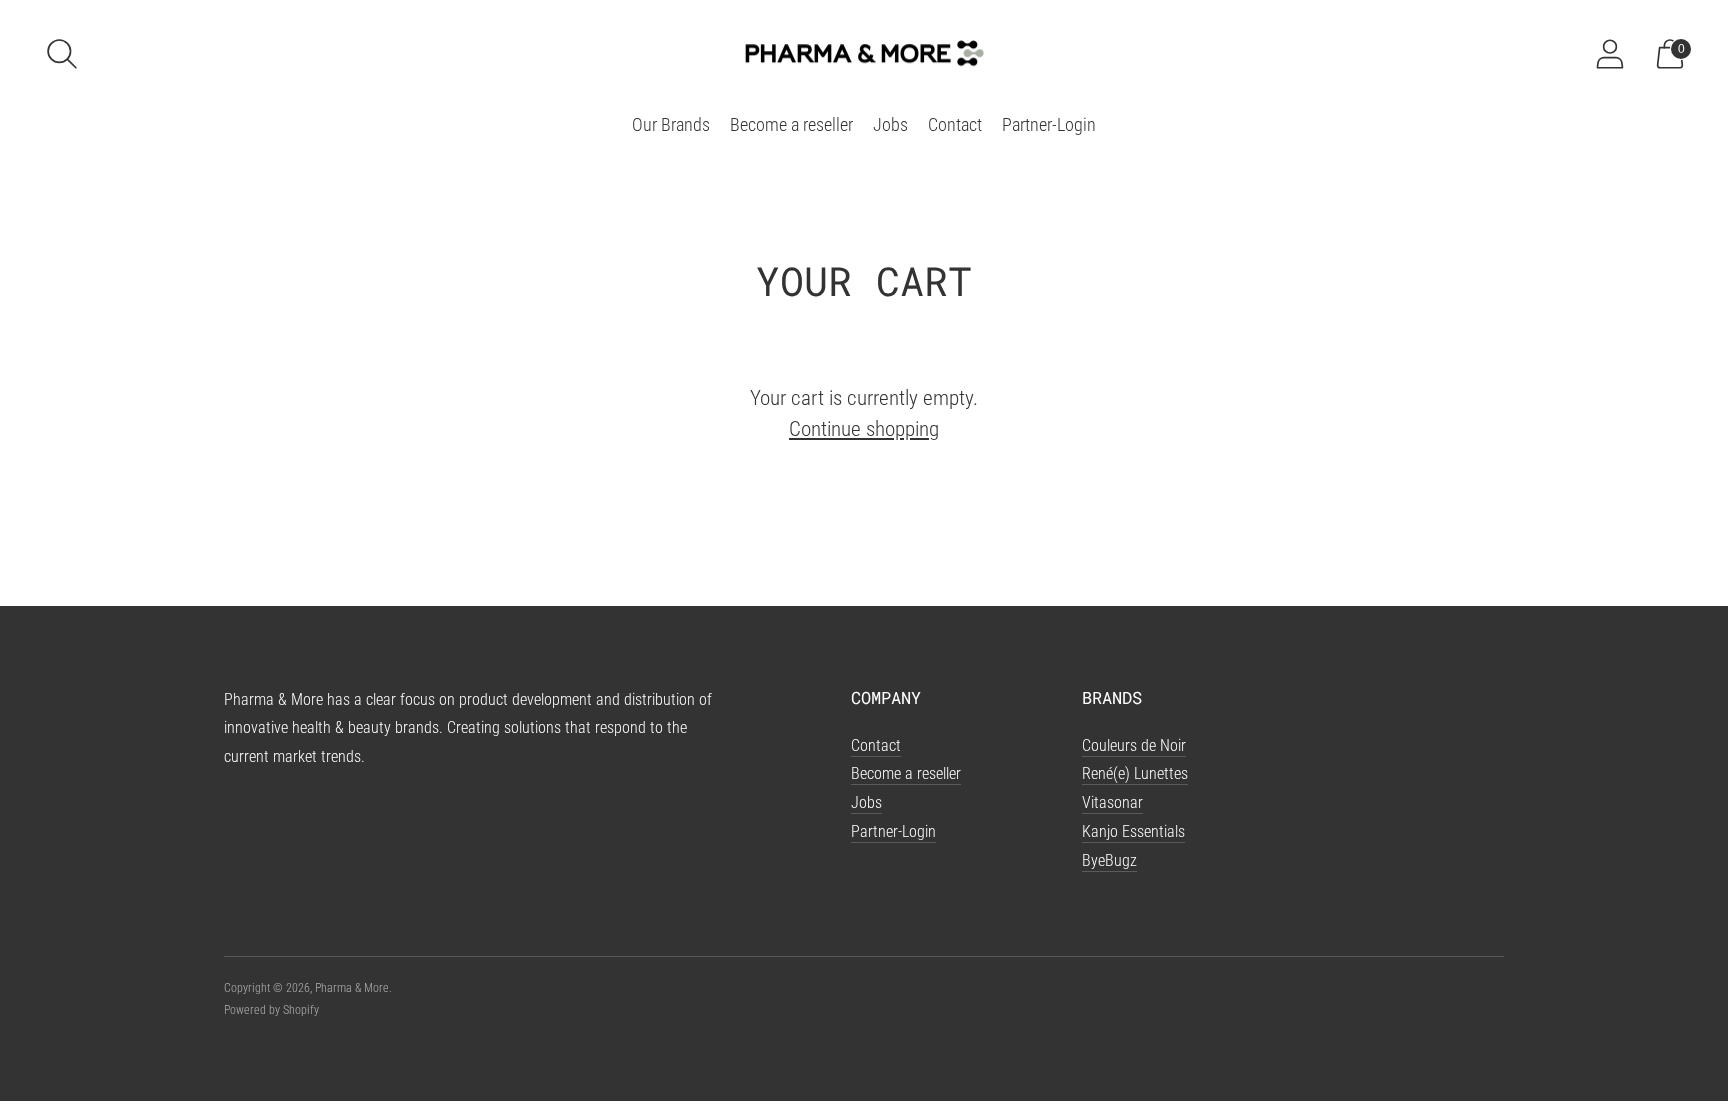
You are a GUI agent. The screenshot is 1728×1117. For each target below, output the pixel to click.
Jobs (890, 124)
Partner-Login (1049, 124)
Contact (955, 124)
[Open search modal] (62, 54)
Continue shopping (864, 429)
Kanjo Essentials (1133, 831)
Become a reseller (791, 124)
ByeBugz (1109, 860)
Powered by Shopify (271, 1010)
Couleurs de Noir (1134, 745)
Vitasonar (1112, 802)
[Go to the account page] (1610, 54)
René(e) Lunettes (1135, 773)
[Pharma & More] (864, 53)
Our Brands (671, 124)
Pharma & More (352, 988)
